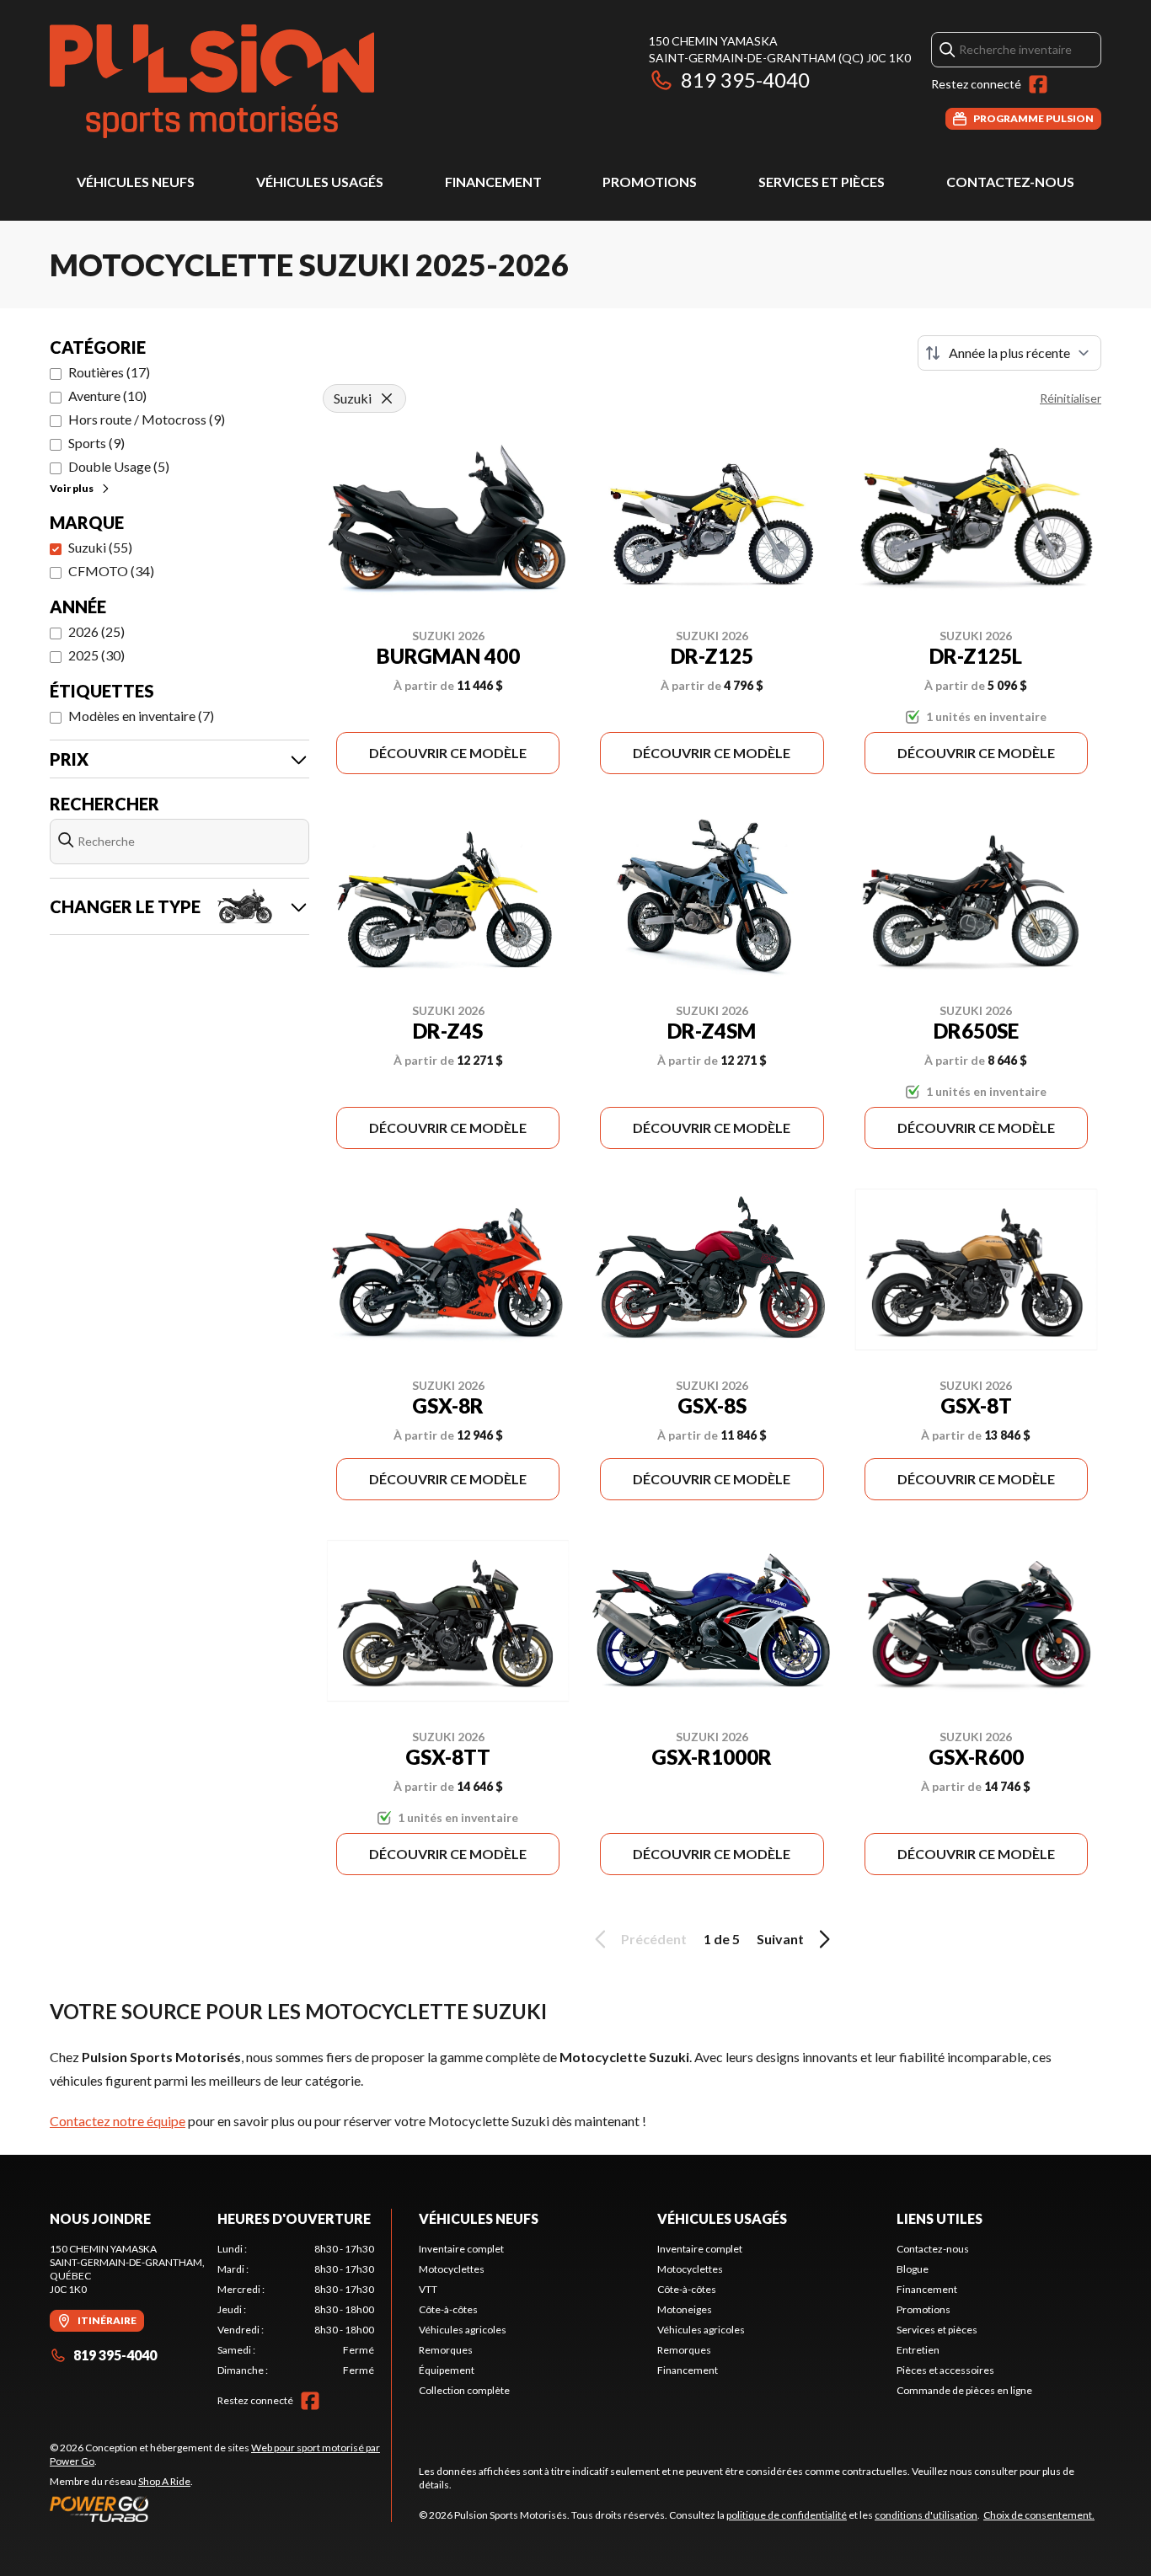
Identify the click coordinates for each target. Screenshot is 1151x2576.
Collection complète (464, 2390)
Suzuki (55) (100, 547)
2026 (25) (96, 631)
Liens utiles (940, 2218)
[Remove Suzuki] (387, 398)
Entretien (918, 2350)
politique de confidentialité (787, 2515)
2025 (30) (96, 655)
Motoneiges (685, 2309)
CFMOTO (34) (111, 571)
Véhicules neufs (136, 182)
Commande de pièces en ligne (964, 2390)
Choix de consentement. (1039, 2515)
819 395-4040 (745, 80)
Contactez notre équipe (118, 2121)
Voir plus (72, 488)
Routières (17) (109, 372)
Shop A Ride (164, 2481)
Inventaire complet (461, 2249)
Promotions (650, 182)
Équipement (447, 2370)
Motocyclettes (452, 2269)
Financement (493, 182)
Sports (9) (96, 443)
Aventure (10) (107, 395)
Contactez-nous (1010, 182)
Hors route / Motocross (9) (147, 419)
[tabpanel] (296, 2310)
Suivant (780, 1939)
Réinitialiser (1071, 398)
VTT (428, 2289)
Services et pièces (822, 182)
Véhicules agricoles (463, 2330)
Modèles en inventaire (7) (141, 716)
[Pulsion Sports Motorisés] (212, 81)
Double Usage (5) (119, 466)
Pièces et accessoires (945, 2370)
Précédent (654, 1939)
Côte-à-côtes (448, 2309)
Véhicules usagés (320, 182)
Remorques (446, 2350)
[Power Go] (220, 2509)
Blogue (913, 2269)
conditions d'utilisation (926, 2515)
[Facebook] (1038, 84)
